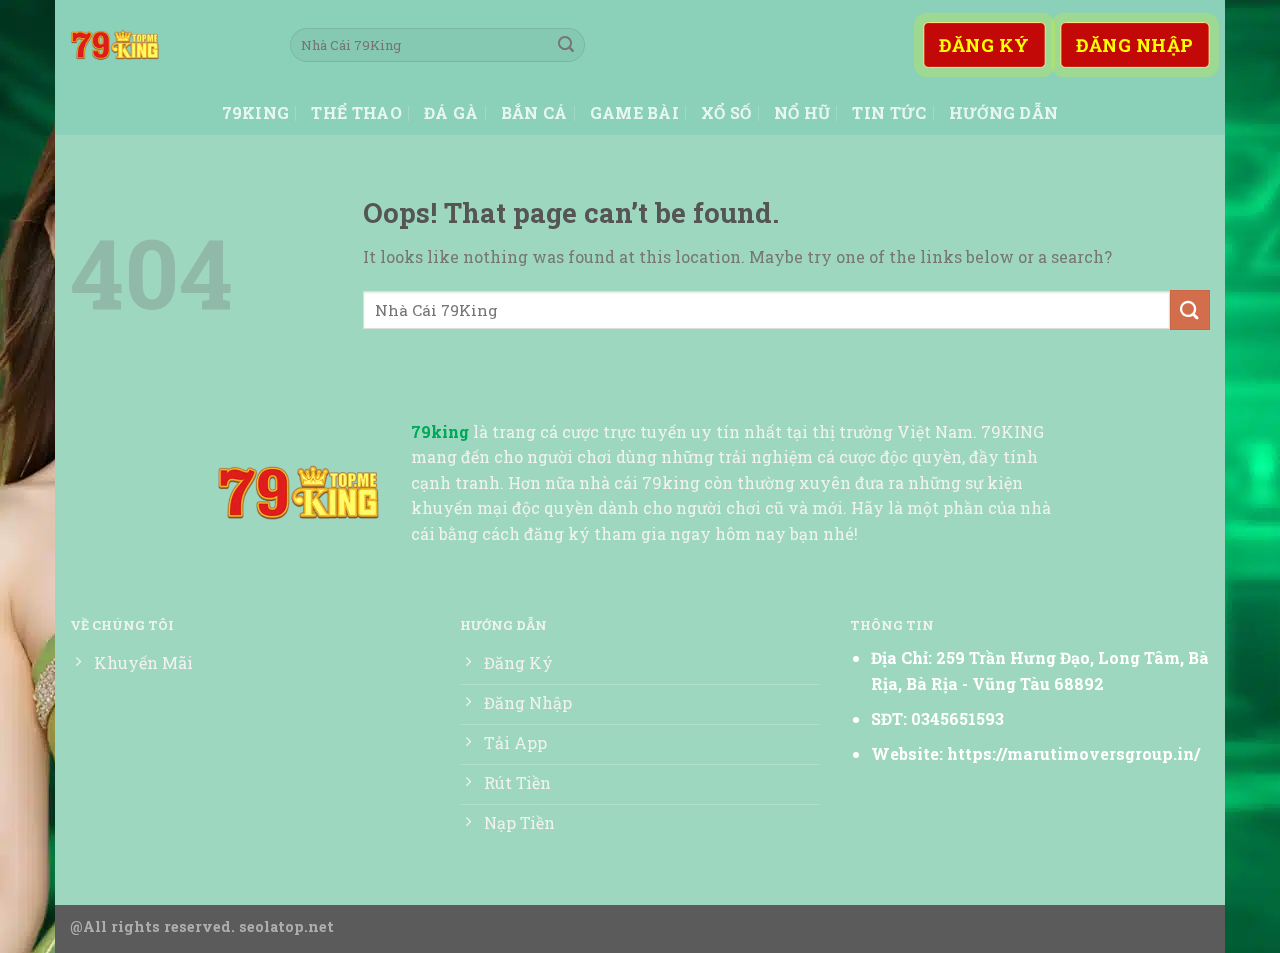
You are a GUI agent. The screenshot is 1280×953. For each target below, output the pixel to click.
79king (256, 112)
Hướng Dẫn (1004, 112)
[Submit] (566, 45)
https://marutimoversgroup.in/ (1073, 753)
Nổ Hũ (802, 112)
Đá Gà (451, 112)
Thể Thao (356, 112)
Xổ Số (726, 112)
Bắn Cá (534, 112)
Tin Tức (889, 112)
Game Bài (635, 112)
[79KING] (165, 45)
